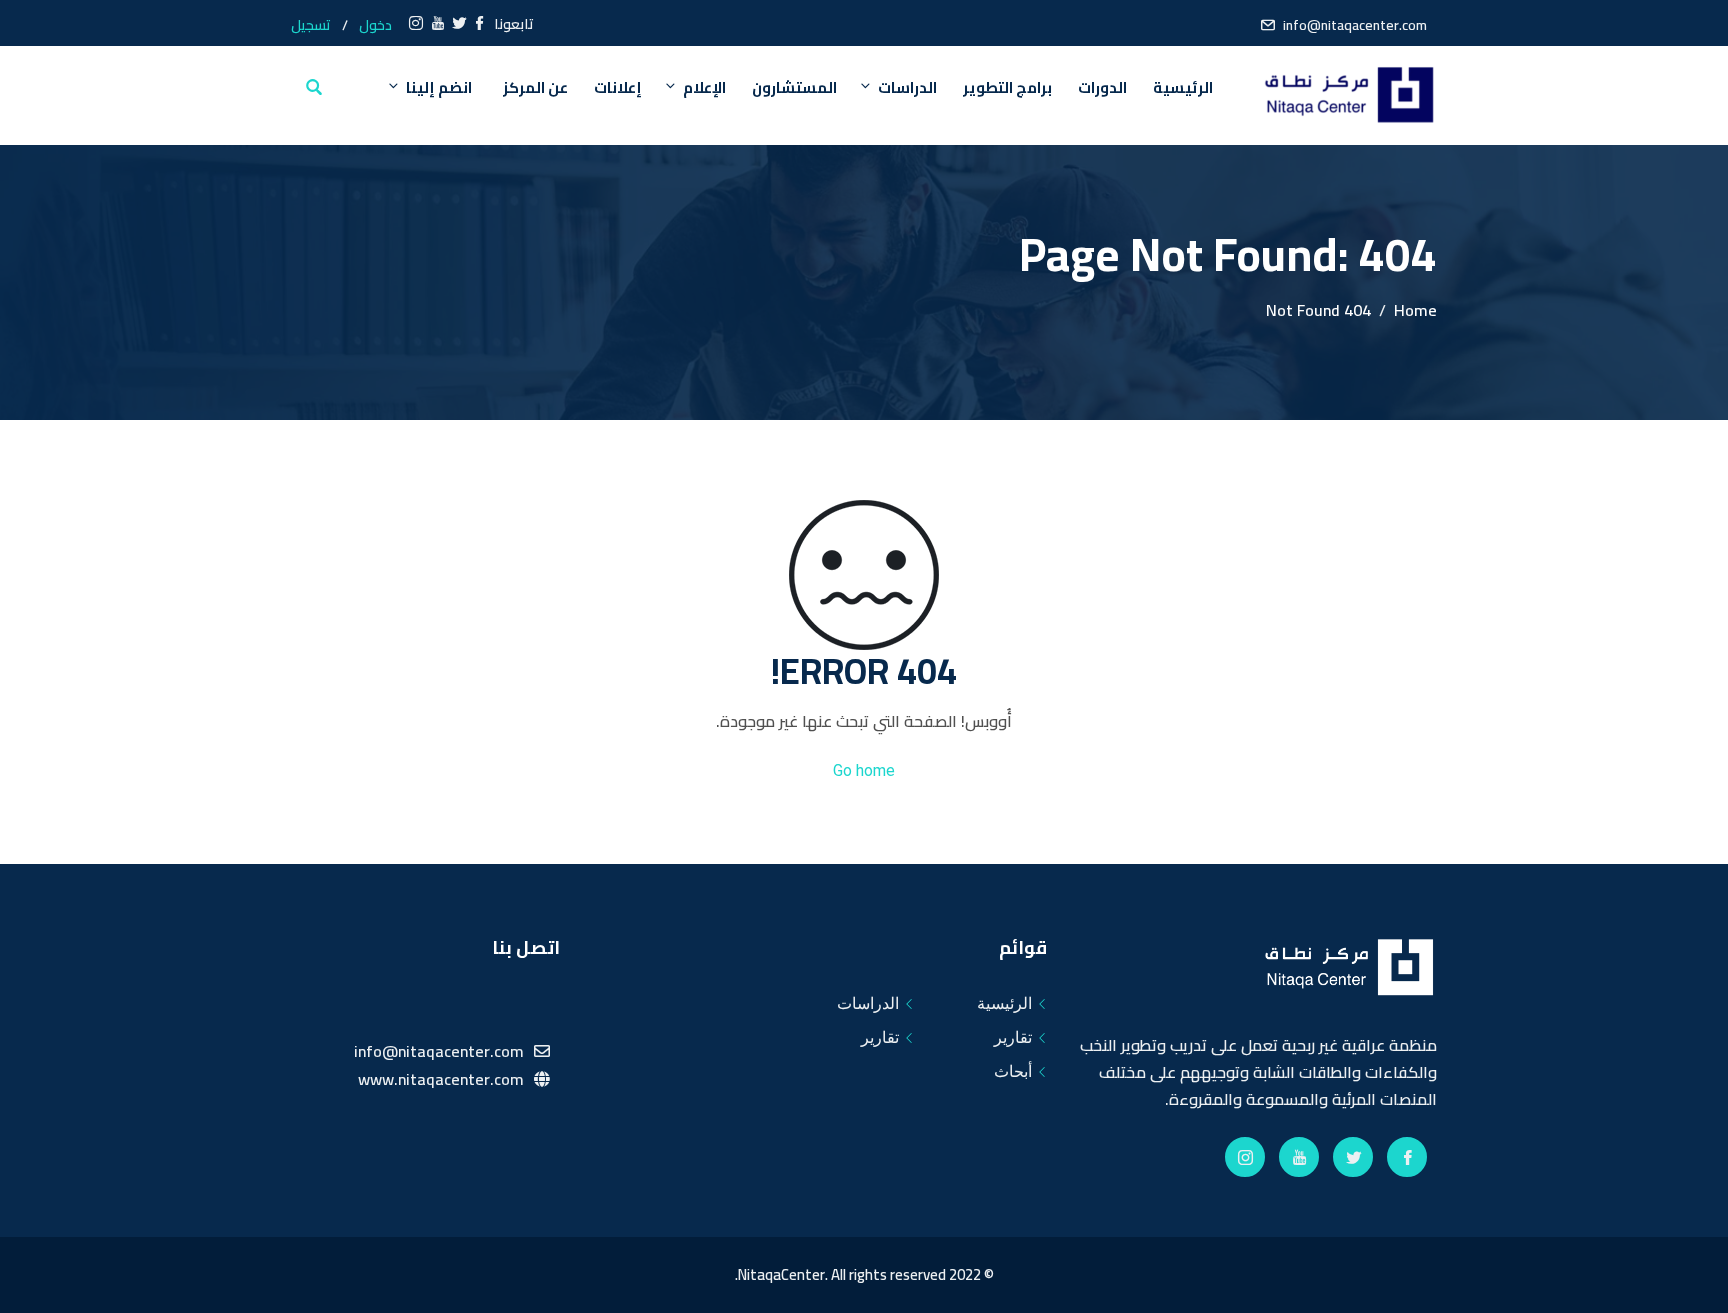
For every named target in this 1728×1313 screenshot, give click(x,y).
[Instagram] (1245, 1157)
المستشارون (794, 87)
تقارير (1013, 1037)
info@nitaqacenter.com (1355, 25)
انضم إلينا (439, 87)
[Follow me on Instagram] (416, 25)
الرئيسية (1183, 87)
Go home (864, 770)
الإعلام (704, 87)
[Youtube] (1299, 1157)
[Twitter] (1353, 1157)
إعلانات (618, 87)
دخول (375, 25)
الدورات (1102, 87)
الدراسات (907, 87)
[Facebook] (1407, 1157)
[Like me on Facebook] (480, 25)
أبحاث (1013, 1071)
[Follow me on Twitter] (459, 25)
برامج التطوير (1007, 87)
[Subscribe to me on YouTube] (438, 25)
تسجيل (311, 25)
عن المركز (535, 87)
